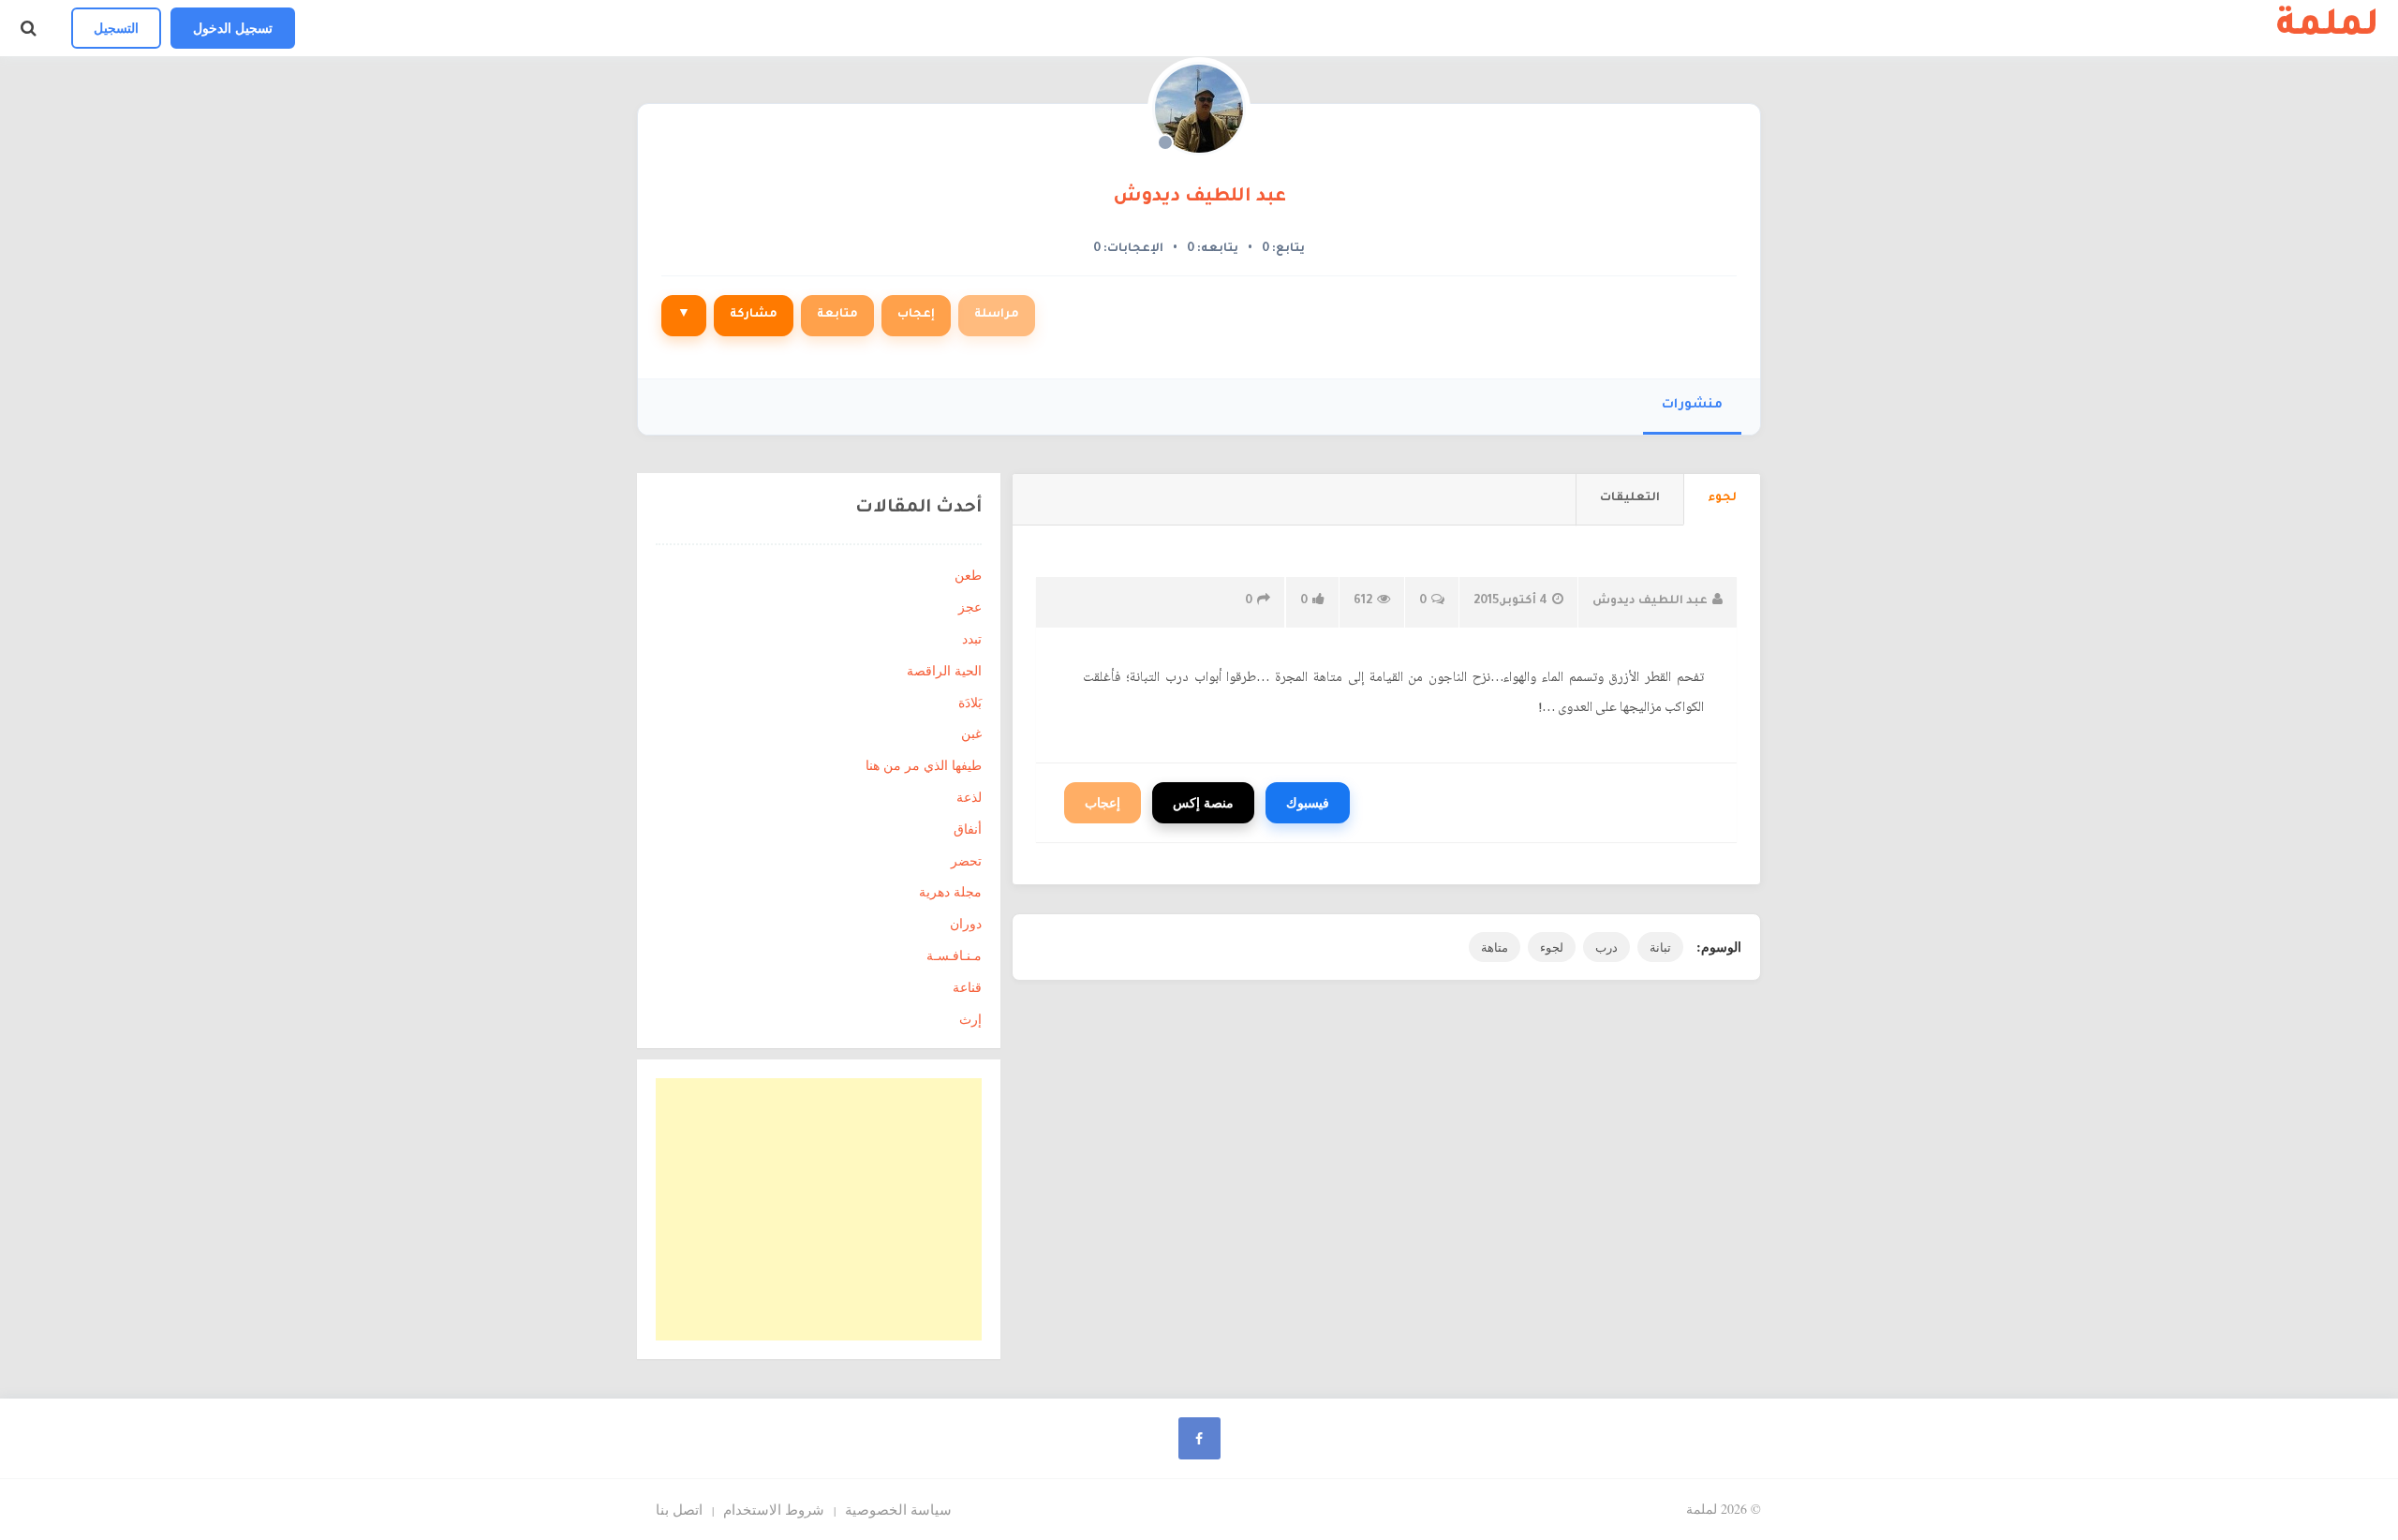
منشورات (1692, 405)
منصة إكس (1203, 802)
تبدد (972, 638)
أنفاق (968, 829)
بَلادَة (970, 702)
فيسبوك (1308, 802)
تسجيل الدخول (233, 28)
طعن (968, 575)
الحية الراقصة (944, 670)
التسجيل (116, 28)
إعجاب (916, 315)
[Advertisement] (819, 1209)
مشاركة (754, 315)
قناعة (967, 987)
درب (1606, 947)
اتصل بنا (679, 1509)
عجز (970, 607)
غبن (971, 733)
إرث (970, 1019)
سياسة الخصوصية (898, 1509)
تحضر (966, 860)
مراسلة (997, 315)
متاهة (1495, 947)
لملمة (2328, 28)
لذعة (969, 797)
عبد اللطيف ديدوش (1199, 198)
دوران (966, 923)
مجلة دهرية (950, 891)
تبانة (1660, 947)
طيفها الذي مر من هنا (924, 765)
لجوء (1552, 947)
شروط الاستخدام (774, 1509)
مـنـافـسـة (954, 955)
